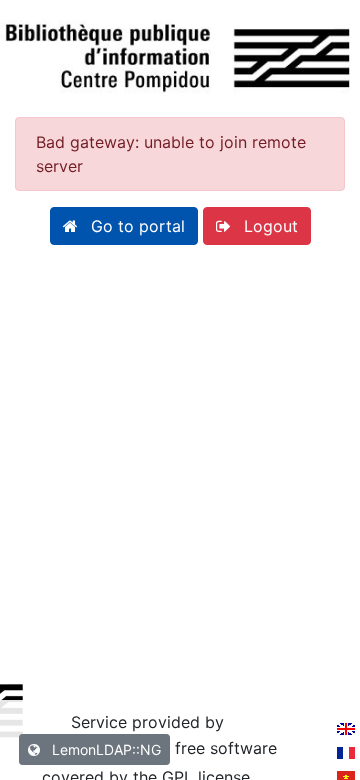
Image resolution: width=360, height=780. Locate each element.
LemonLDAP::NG (104, 749)
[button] (124, 226)
